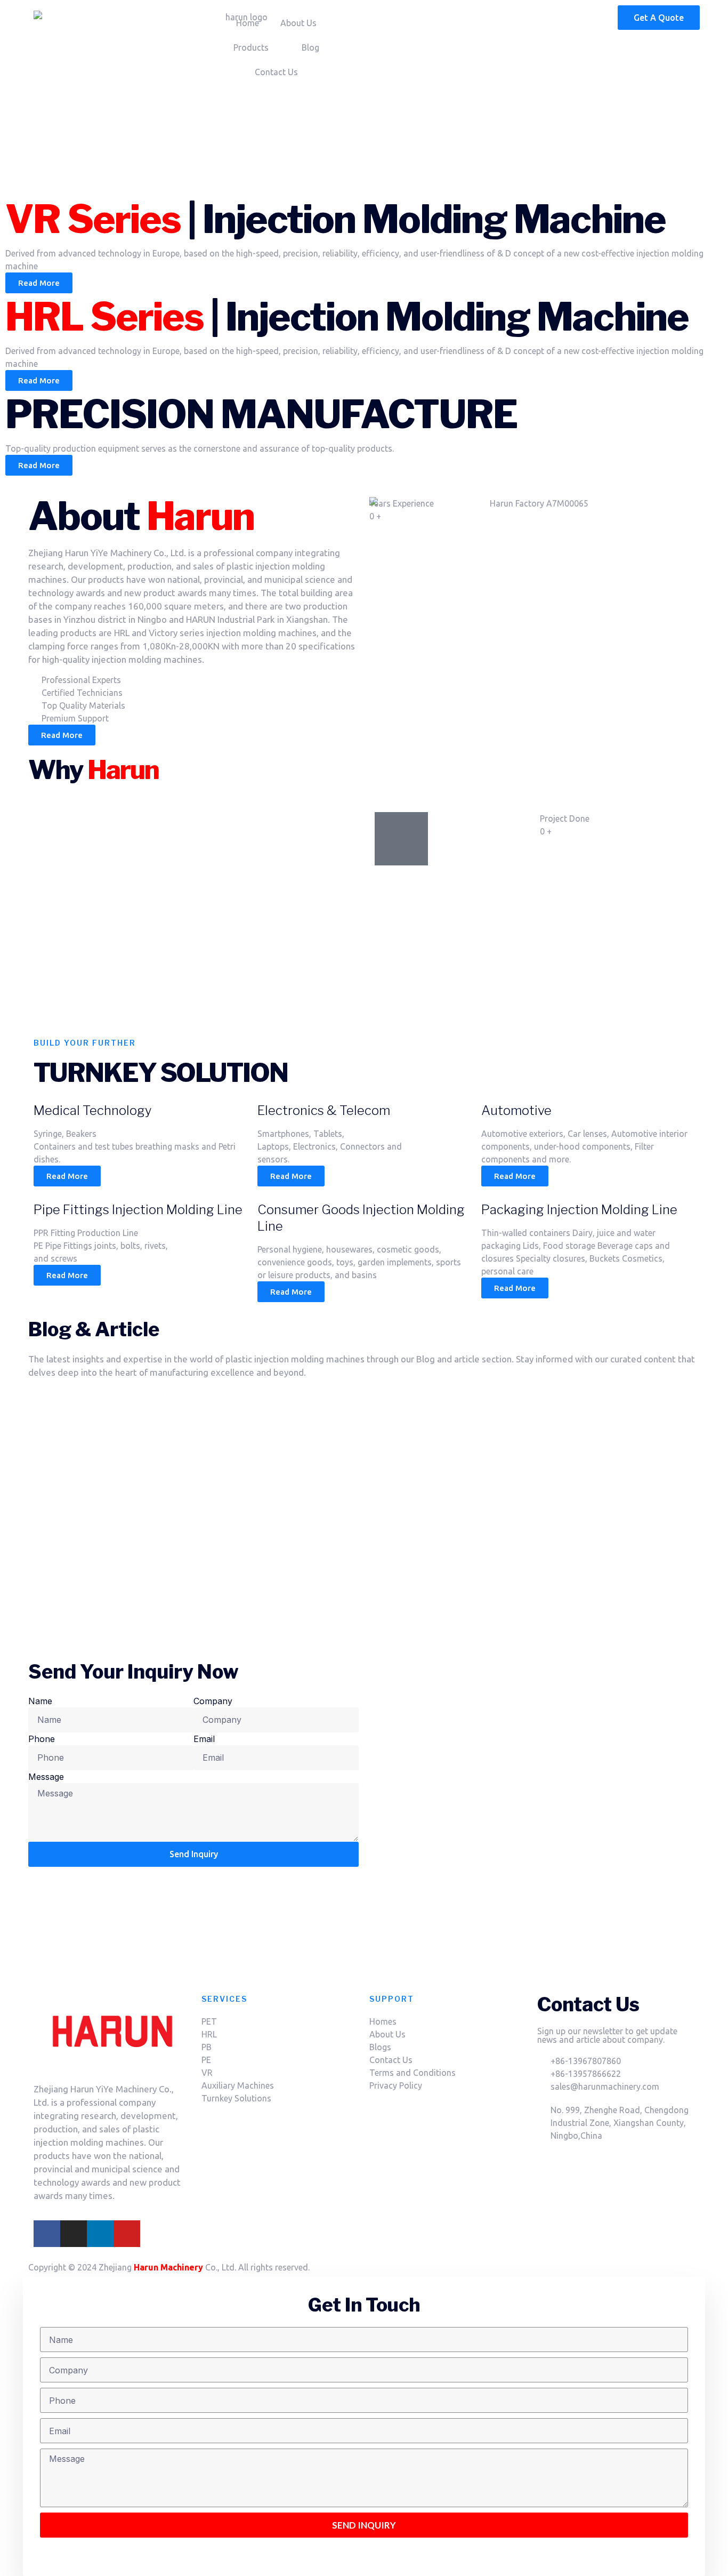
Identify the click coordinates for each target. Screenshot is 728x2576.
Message (46, 1777)
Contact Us (276, 72)
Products (251, 47)
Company (213, 1701)
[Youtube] (127, 2234)
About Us (298, 23)
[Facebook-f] (47, 2234)
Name (40, 1701)
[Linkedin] (100, 2234)
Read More (67, 1176)
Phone (42, 1739)
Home (248, 23)
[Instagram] (74, 2234)
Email (204, 1739)
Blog (310, 47)
